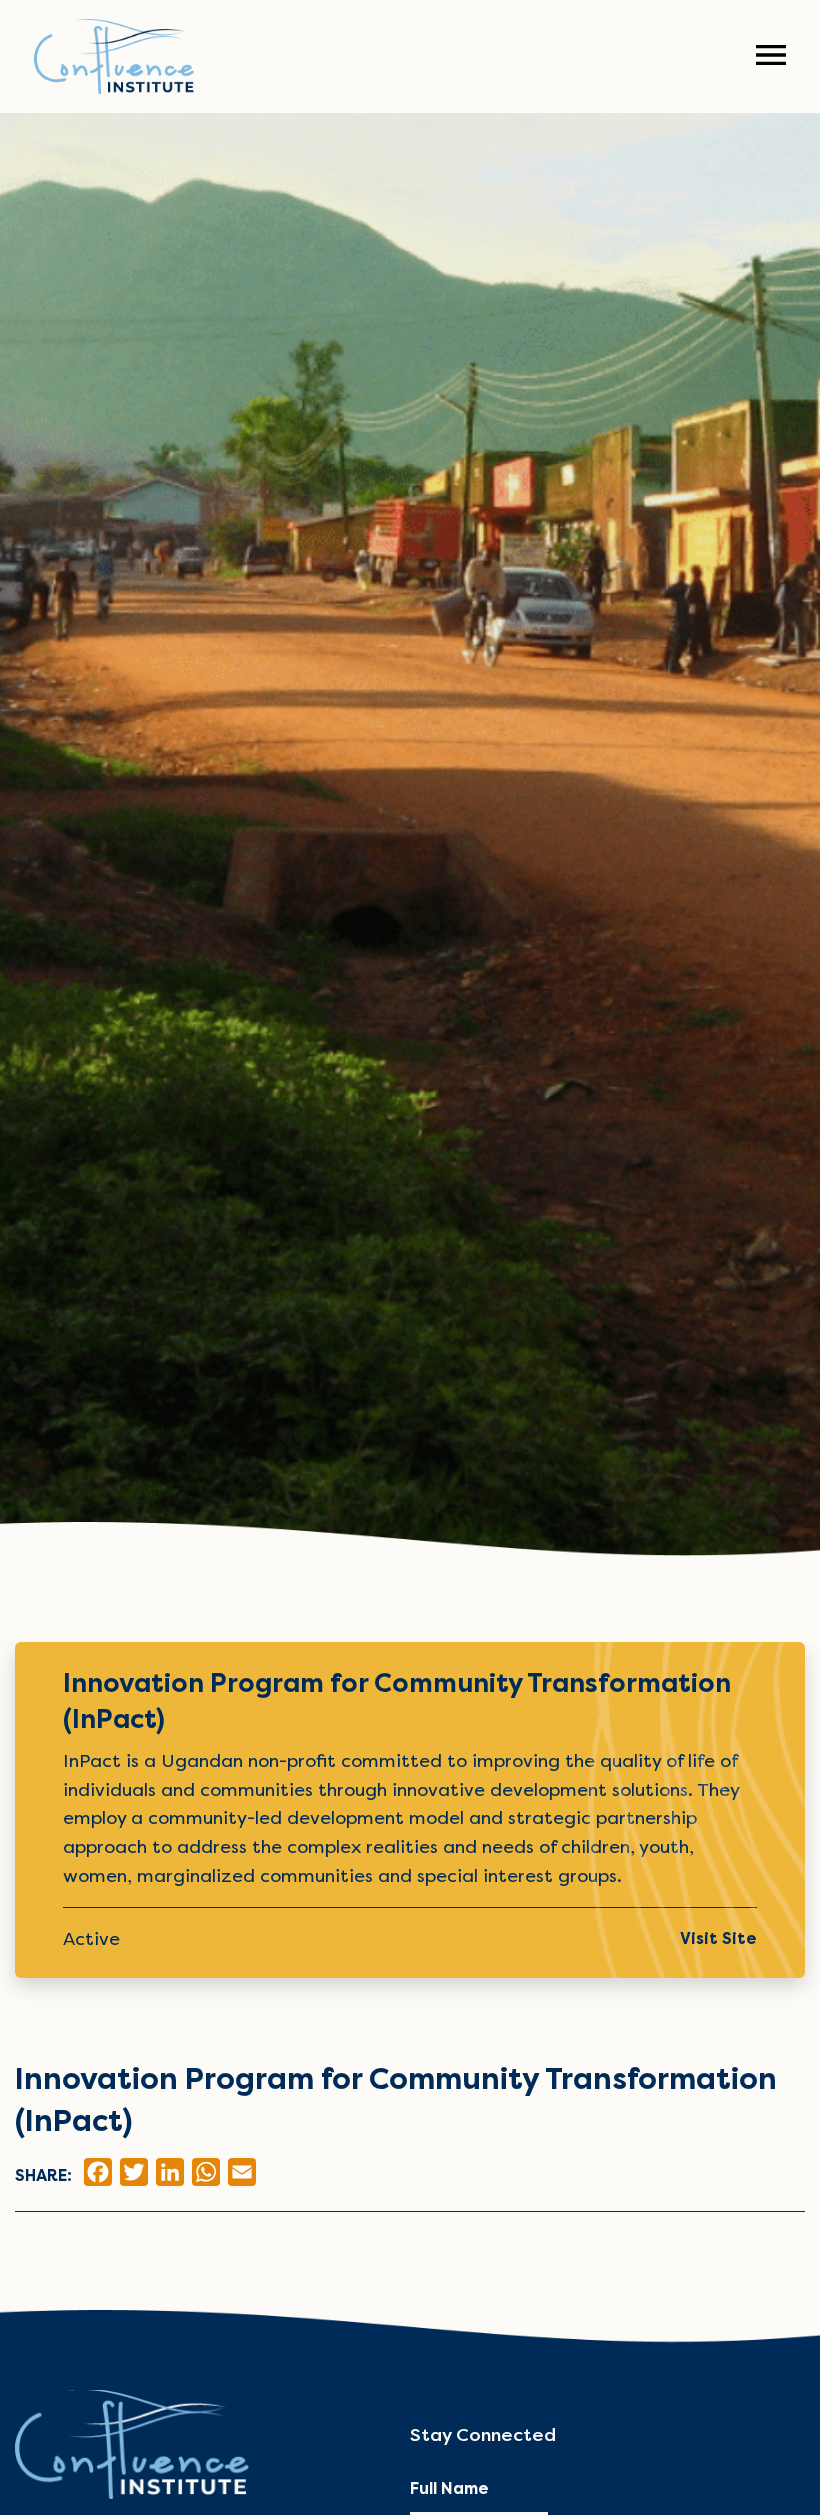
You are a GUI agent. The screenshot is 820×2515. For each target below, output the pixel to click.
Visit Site (718, 1938)
